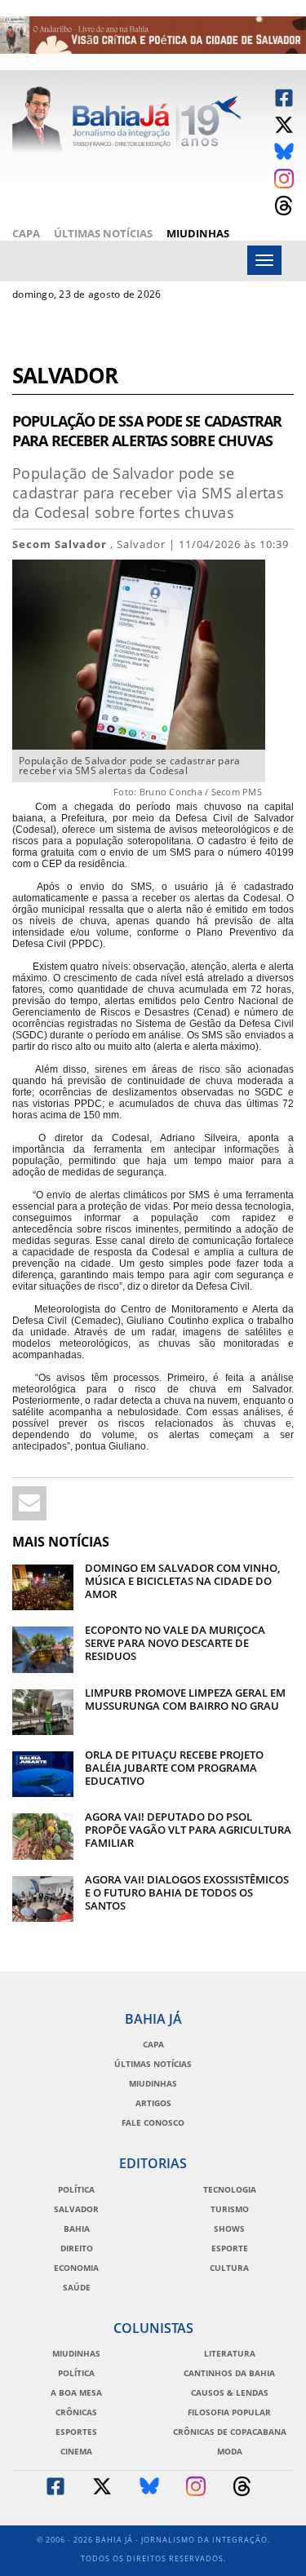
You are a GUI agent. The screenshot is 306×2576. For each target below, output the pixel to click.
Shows (229, 2229)
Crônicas (76, 2412)
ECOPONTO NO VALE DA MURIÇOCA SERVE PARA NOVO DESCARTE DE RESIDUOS (175, 1643)
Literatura (230, 2353)
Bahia (77, 2229)
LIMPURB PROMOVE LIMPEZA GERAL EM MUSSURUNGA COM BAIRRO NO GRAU (185, 1699)
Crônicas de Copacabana (230, 2432)
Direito (77, 2248)
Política (76, 2189)
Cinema (76, 2451)
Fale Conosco (153, 2122)
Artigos (153, 2103)
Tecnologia (230, 2189)
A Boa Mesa (76, 2392)
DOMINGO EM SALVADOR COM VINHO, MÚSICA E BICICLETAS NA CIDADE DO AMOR (182, 1581)
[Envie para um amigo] (29, 1503)
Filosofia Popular (229, 2412)
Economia (76, 2268)
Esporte (230, 2248)
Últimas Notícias (103, 233)
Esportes (76, 2432)
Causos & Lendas (230, 2392)
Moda (230, 2451)
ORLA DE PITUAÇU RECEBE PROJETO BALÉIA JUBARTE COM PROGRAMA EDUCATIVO (174, 1768)
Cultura (229, 2268)
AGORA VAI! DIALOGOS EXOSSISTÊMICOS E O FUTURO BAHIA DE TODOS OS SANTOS (187, 1892)
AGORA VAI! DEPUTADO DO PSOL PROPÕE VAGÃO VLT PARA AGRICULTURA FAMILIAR (188, 1830)
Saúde (77, 2287)
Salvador (65, 377)
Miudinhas (198, 233)
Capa (26, 233)
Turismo (230, 2209)
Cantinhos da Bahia (229, 2373)
